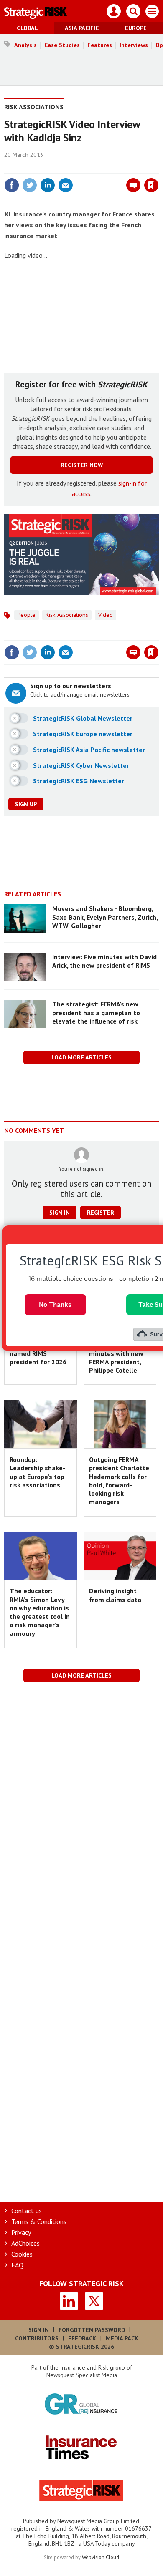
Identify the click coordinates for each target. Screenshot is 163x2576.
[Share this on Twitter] (30, 185)
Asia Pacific (82, 28)
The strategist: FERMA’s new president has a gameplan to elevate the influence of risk (96, 1013)
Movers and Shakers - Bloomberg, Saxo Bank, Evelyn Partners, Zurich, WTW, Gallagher (105, 917)
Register (101, 1213)
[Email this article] (66, 185)
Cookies (22, 2254)
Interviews (134, 45)
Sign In (39, 2330)
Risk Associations (34, 107)
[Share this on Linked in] (48, 185)
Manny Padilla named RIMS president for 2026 (38, 1353)
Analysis (25, 45)
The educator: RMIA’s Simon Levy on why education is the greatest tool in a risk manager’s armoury (40, 1612)
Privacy (21, 2232)
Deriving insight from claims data (115, 1595)
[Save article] (151, 185)
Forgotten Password (92, 2330)
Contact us (27, 2211)
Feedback (82, 2338)
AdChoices (25, 2243)
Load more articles (81, 1057)
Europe (136, 28)
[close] (158, 167)
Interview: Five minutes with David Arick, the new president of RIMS (104, 961)
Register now (82, 465)
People (27, 615)
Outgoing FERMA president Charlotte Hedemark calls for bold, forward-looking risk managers (119, 1480)
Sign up (26, 804)
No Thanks (55, 1304)
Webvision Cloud (101, 2557)
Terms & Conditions (39, 2221)
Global (27, 28)
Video (106, 615)
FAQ (17, 2265)
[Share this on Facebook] (12, 185)
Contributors (37, 2338)
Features (100, 45)
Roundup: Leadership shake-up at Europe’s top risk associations (37, 1472)
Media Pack (122, 2338)
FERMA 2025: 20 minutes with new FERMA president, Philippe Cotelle (116, 1357)
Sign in (53, 167)
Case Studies (62, 45)
